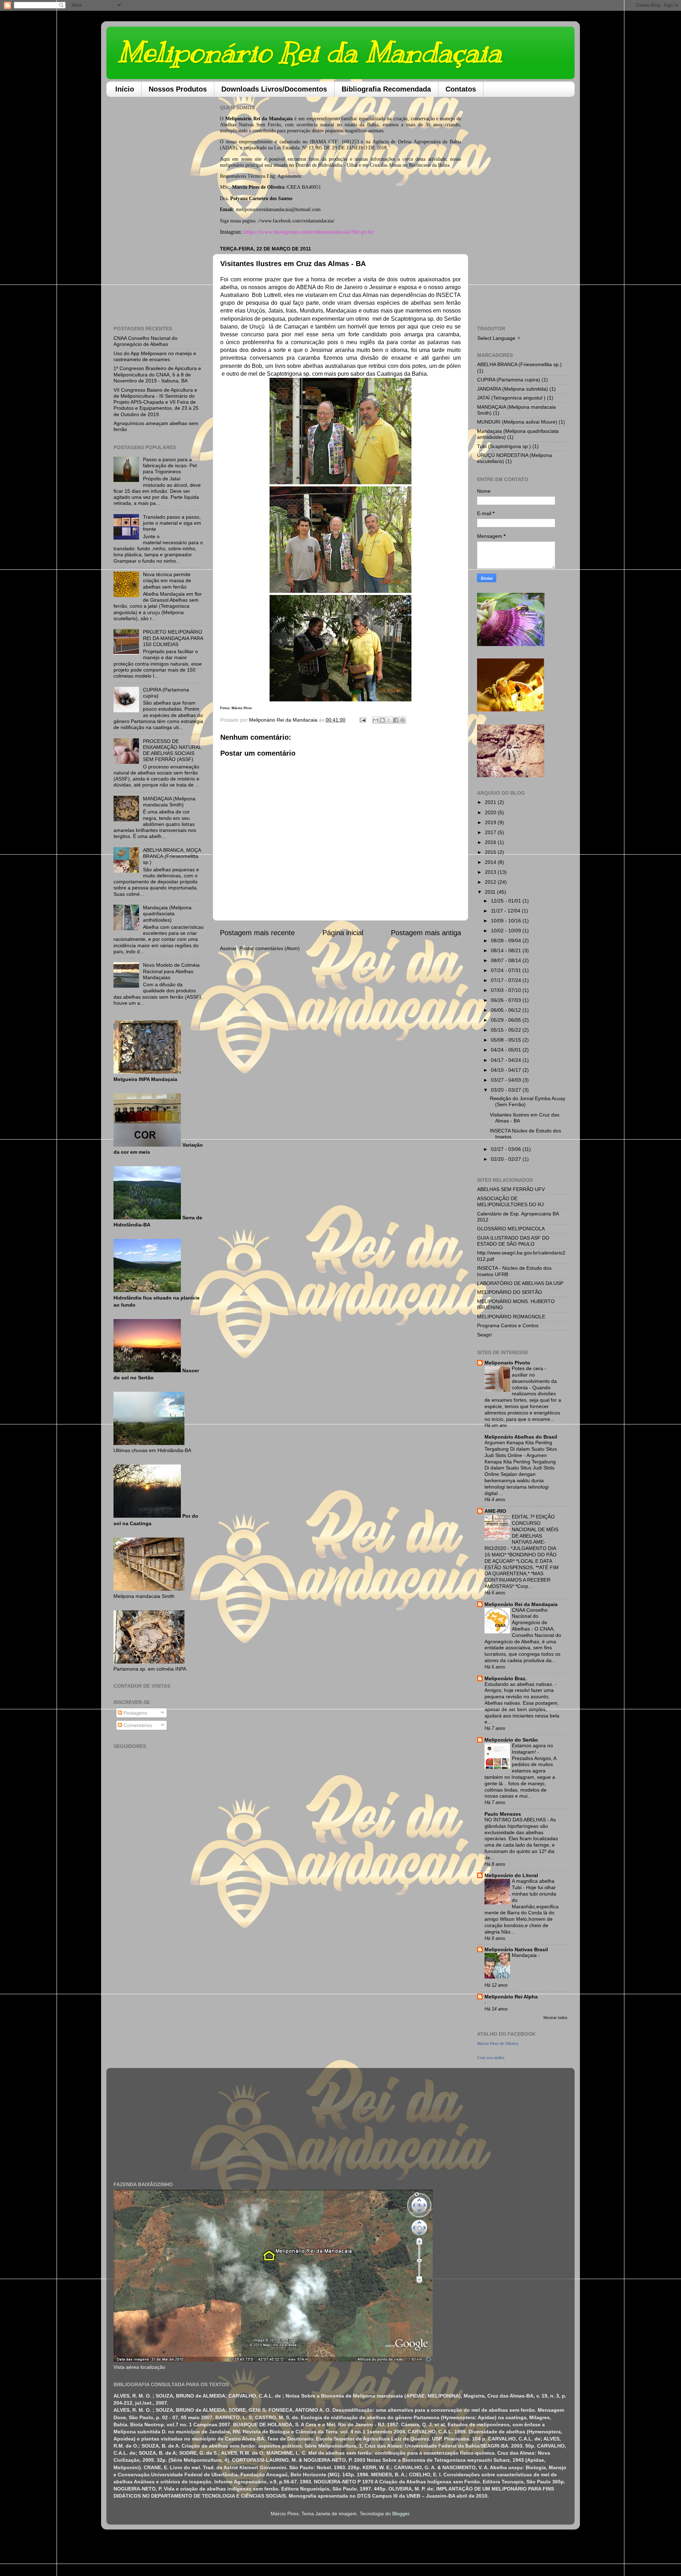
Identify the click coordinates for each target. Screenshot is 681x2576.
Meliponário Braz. (506, 1678)
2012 (491, 882)
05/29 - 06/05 (507, 1020)
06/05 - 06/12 (507, 1010)
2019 (491, 822)
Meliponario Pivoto (507, 1363)
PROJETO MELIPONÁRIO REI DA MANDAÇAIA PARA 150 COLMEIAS (173, 638)
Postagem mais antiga (426, 933)
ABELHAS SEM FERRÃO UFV (511, 1189)
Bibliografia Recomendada (386, 89)
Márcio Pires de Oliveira (498, 2043)
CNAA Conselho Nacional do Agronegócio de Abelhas (145, 341)
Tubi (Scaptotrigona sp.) (504, 446)
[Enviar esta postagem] (362, 720)
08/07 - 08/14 (507, 960)
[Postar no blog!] (382, 720)
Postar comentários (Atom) (270, 948)
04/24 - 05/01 (507, 1050)
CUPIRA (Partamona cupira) (509, 380)
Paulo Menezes (503, 1814)
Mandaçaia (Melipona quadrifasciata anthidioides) (167, 914)
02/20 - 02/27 (507, 1159)
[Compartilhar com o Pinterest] (403, 720)
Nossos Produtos (178, 89)
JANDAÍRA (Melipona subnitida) (513, 389)
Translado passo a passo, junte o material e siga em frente (172, 523)
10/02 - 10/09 (507, 931)
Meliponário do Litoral (511, 1875)
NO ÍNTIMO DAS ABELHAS (516, 1820)
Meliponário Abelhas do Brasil (521, 1437)
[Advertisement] (159, 209)
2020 (491, 812)
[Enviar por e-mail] (376, 720)
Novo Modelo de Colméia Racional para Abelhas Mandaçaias (171, 971)
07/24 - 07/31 (507, 970)
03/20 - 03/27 (507, 1090)
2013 (491, 872)
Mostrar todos (555, 2018)
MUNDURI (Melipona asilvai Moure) (517, 422)
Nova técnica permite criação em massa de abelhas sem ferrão (167, 581)
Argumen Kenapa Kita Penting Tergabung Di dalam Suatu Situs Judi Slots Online (521, 1449)
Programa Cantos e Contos (508, 1325)
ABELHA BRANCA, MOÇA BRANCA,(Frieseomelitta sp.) (172, 856)
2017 (491, 832)
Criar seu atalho (491, 2058)
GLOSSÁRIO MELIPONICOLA (511, 1229)
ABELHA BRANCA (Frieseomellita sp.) (519, 364)
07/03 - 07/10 (507, 990)
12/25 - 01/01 (507, 901)
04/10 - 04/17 (507, 1070)
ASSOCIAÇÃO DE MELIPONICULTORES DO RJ (510, 1201)
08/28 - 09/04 (507, 941)
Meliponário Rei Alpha (511, 1997)
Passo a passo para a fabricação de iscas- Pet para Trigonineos (170, 466)
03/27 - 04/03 (507, 1080)
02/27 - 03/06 (507, 1149)
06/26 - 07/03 (507, 1000)
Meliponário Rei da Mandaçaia (309, 52)
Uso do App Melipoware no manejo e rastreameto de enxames (155, 356)
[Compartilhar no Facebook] (396, 720)
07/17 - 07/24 (507, 980)
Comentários (137, 1725)
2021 (491, 802)
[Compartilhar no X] (389, 720)
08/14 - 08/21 (507, 950)
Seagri (484, 1335)
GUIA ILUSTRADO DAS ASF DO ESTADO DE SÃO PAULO (513, 1241)
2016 (491, 842)
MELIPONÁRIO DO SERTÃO (510, 1292)
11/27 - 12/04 (506, 911)
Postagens (135, 1713)
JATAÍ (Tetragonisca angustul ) (511, 398)
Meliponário (238, 118)
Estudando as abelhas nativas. (520, 1684)
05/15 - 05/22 (507, 1030)
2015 (491, 852)
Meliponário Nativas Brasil (516, 1949)
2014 (491, 862)
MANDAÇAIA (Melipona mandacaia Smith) (169, 802)
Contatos (461, 89)
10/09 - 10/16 (507, 921)
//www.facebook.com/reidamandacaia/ (296, 221)
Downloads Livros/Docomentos (274, 89)
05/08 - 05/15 (507, 1040)
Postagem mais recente (257, 933)
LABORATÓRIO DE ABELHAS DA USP (520, 1283)
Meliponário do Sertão (511, 1740)
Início (125, 89)
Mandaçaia (525, 1955)
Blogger (401, 2514)
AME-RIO (495, 1511)
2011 (491, 892)
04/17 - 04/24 (507, 1060)
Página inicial (343, 933)
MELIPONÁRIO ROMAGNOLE (511, 1317)
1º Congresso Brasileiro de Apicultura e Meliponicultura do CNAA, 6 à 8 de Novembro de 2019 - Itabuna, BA (157, 374)
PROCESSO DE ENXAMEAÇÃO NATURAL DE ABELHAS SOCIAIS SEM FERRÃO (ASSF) (172, 750)
